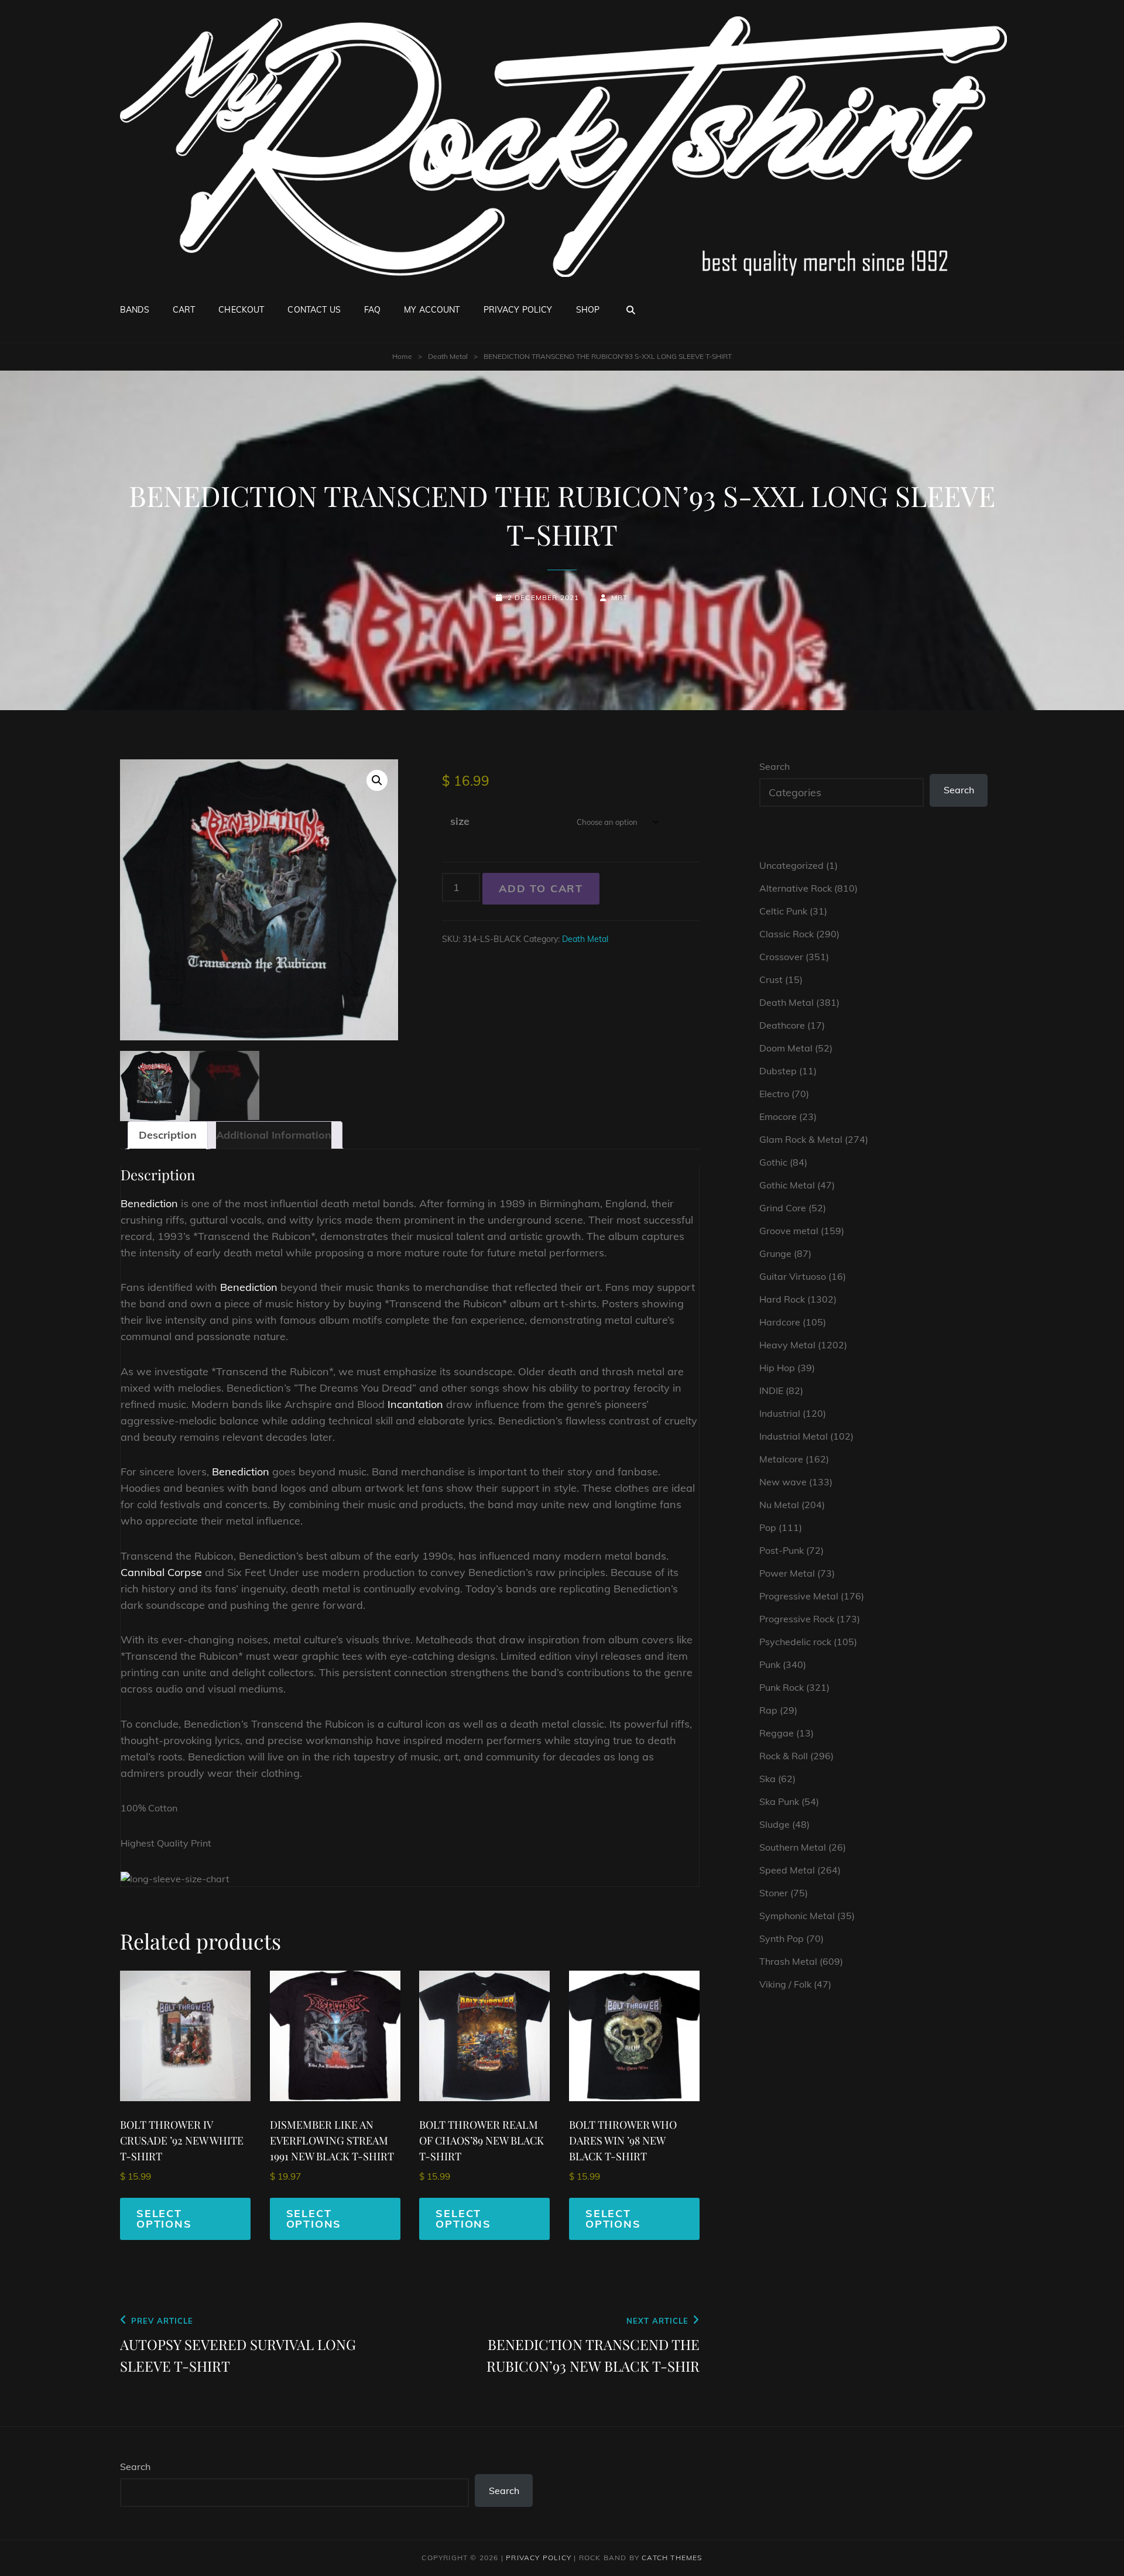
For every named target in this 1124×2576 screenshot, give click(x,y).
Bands (135, 310)
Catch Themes (672, 2558)
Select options (164, 2219)
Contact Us (314, 310)
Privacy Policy (518, 310)
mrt (620, 597)
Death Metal (448, 356)
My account (432, 310)
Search (775, 766)
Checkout (241, 310)
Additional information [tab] (274, 1135)
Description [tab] (168, 1135)
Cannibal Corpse (161, 1572)
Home (402, 356)
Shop (588, 310)
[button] (377, 780)
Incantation (415, 1404)
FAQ (372, 310)
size (460, 821)
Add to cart (541, 888)
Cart (184, 310)
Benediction (149, 1203)
